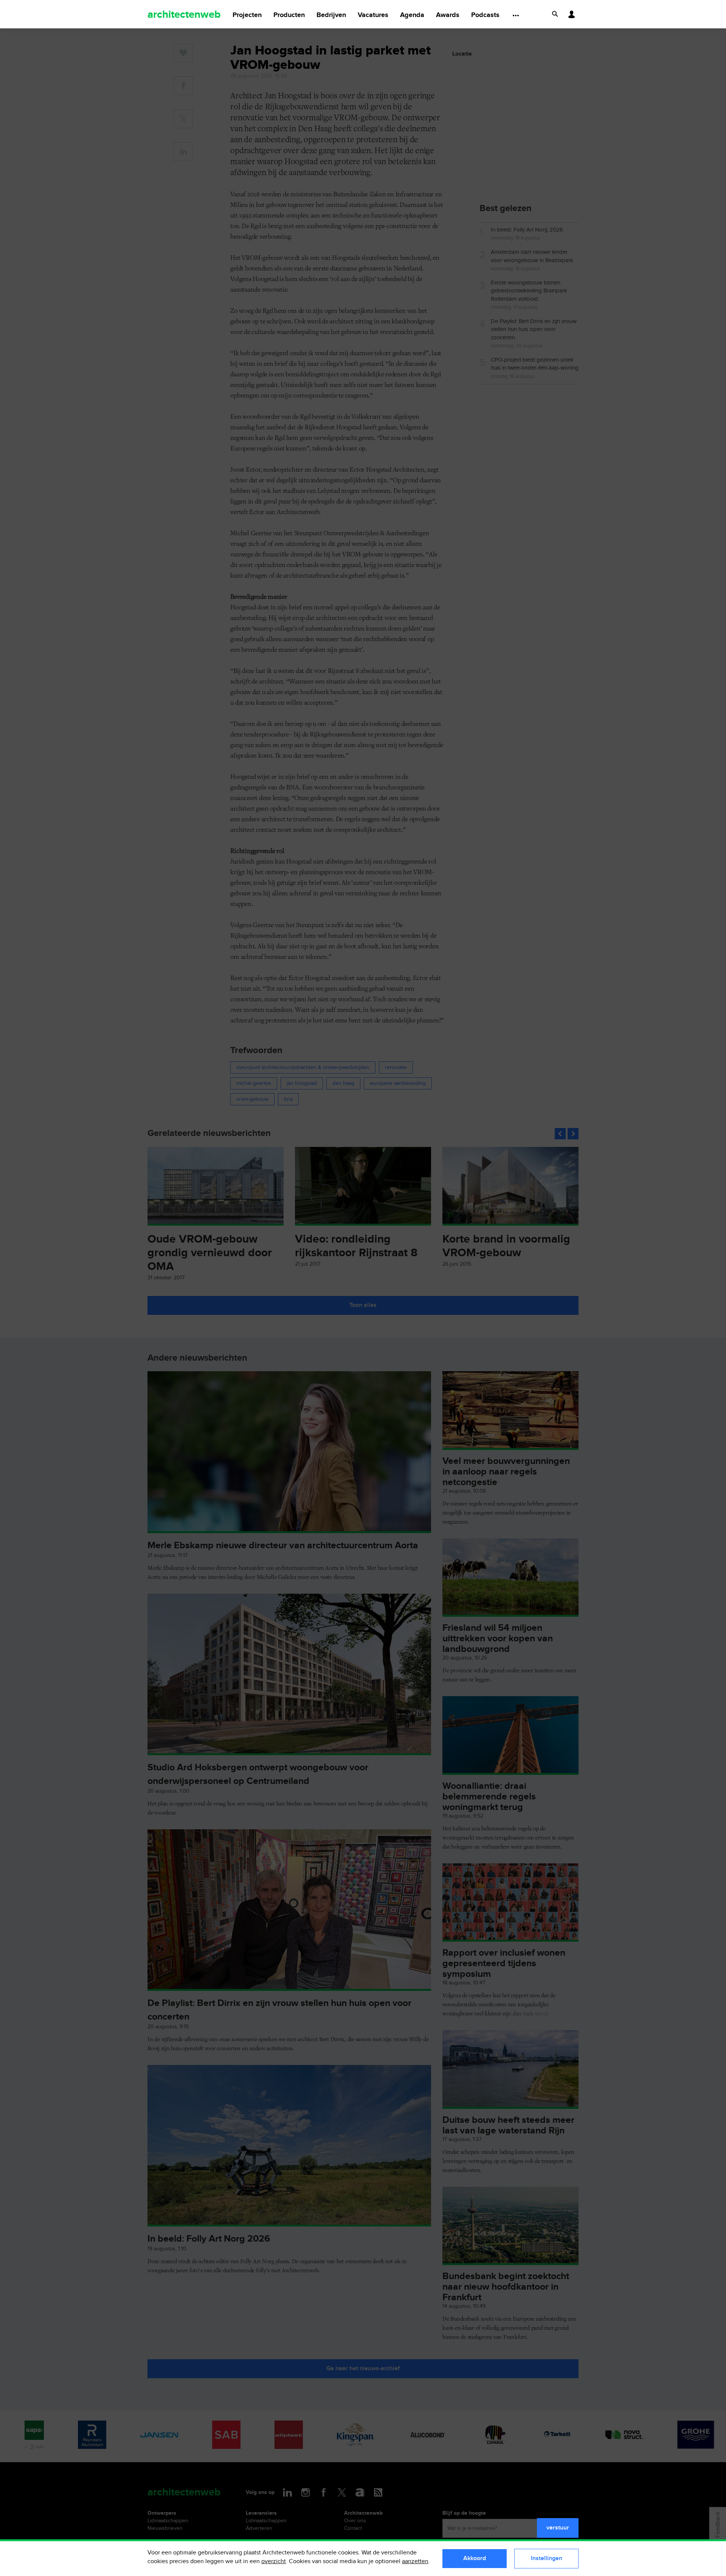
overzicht (274, 2561)
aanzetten (415, 2561)
